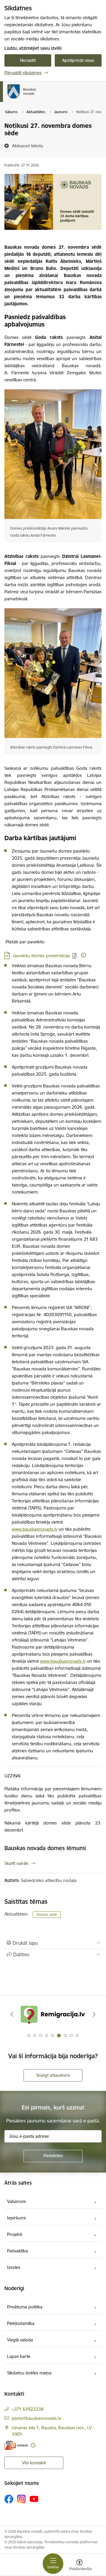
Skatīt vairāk (16, 1863)
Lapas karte (19, 2356)
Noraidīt (28, 60)
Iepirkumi (16, 2218)
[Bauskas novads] (36, 98)
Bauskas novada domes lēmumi (45, 1848)
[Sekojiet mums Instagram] (21, 2499)
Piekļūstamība (21, 2323)
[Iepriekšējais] (12, 2014)
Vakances (16, 2201)
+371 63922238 (28, 2409)
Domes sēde (47, 1915)
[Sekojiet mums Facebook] (9, 2499)
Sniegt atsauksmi (53, 2075)
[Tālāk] (94, 2014)
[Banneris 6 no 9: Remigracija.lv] (53, 2014)
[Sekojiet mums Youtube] (34, 2499)
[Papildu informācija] (84, 955)
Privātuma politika (25, 2307)
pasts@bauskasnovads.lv (36, 2418)
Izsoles (14, 2267)
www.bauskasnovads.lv (35, 1529)
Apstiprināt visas (78, 60)
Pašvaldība (18, 2251)
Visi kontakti (34, 2463)
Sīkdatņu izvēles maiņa (29, 2373)
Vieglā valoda (20, 2340)
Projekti (15, 2234)
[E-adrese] (16, 2445)
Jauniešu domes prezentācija (41, 956)
